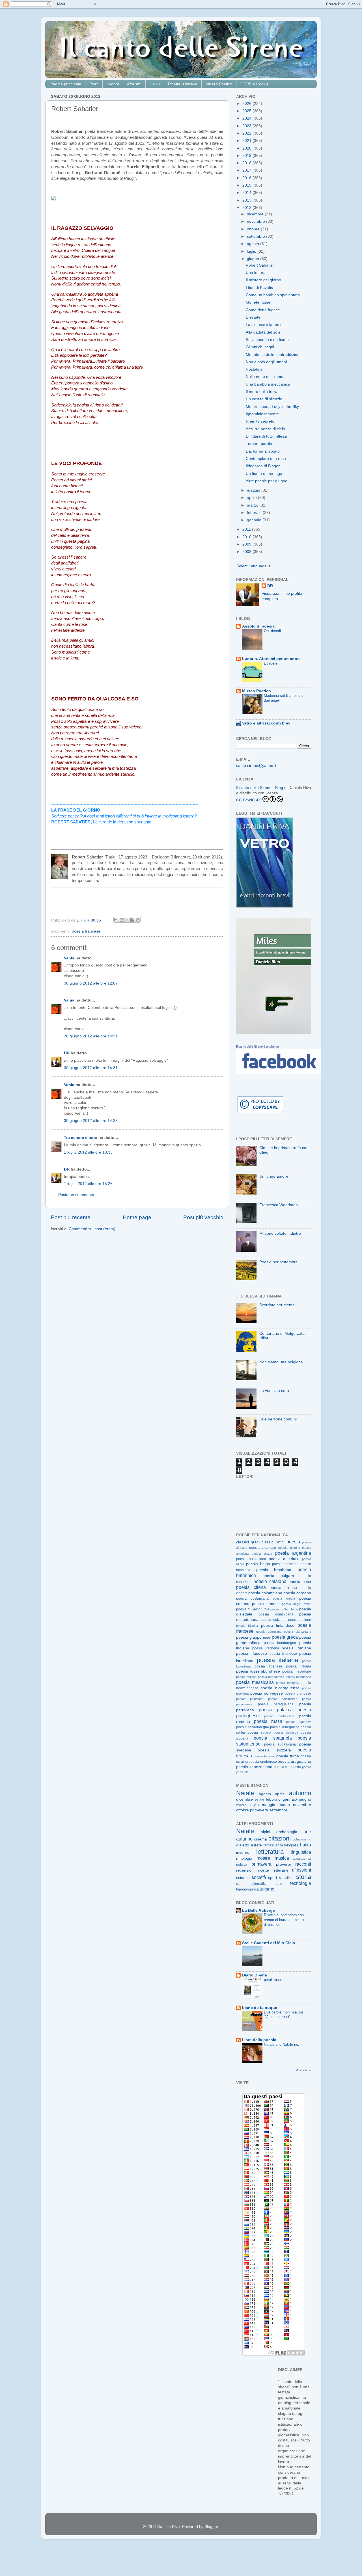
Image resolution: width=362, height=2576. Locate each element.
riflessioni (301, 1870)
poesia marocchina (271, 1677)
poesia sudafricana (280, 1744)
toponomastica (247, 1889)
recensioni (245, 1870)
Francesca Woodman (279, 1205)
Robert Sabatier (260, 265)
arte (307, 1831)
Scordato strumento (277, 1305)
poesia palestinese (283, 1699)
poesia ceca (300, 1582)
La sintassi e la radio (264, 325)
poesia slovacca (286, 1733)
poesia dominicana (276, 1614)
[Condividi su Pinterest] (138, 920)
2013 (247, 200)
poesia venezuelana (254, 1767)
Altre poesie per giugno (267, 481)
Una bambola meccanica (268, 384)
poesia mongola (287, 1683)
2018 (247, 163)
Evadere (271, 663)
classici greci (248, 1542)
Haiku (155, 84)
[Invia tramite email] (116, 920)
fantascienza (273, 1845)
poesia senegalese (285, 1727)
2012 (247, 208)
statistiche (287, 1878)
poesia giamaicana (298, 1632)
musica (282, 1858)
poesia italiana (278, 1660)
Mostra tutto (303, 2070)
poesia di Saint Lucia (253, 1609)
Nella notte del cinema (266, 377)
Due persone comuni (278, 1419)
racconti (303, 1864)
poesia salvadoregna (253, 1727)
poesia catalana (270, 1581)
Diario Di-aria (255, 1975)
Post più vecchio (203, 1217)
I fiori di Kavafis (259, 288)
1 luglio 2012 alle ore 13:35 (88, 1152)
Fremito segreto (260, 421)
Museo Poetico (219, 84)
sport (273, 1878)
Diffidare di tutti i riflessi (266, 436)
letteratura (270, 1852)
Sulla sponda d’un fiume (267, 340)
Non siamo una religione (281, 1362)
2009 (247, 544)
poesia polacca (276, 1710)
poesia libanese (268, 1666)
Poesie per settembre (279, 1262)
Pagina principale (66, 84)
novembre (257, 221)
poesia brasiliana (274, 1570)
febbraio (255, 513)
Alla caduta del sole (263, 332)
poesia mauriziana (298, 1677)
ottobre (254, 229)
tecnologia (301, 1883)
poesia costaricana (252, 1599)
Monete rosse (258, 302)
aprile (252, 498)
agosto (254, 244)
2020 (247, 148)
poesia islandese (283, 1654)
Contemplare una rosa (266, 459)
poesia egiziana (274, 1620)
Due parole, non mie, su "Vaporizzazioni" (283, 2015)
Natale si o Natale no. (282, 2044)
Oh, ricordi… (274, 631)
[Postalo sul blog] (122, 920)
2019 (247, 156)
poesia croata (284, 1599)
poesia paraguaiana (276, 1704)
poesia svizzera (274, 1750)
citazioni (280, 1838)
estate (259, 1799)
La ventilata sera (274, 1391)
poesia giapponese (253, 1637)
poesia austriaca (284, 1559)
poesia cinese (283, 1588)
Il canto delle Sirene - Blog (260, 788)
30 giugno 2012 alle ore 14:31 (91, 1036)
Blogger (211, 2527)
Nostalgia (254, 369)
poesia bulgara (278, 1576)
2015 (247, 185)
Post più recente (71, 1217)
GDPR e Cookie (255, 84)
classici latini (273, 1542)
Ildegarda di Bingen (263, 466)
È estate (253, 317)
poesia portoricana (279, 1716)
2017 (247, 170)
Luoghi (113, 84)
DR (67, 1053)
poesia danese (266, 1604)
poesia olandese (298, 1693)
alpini (265, 1832)
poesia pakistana (250, 1699)
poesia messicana (255, 1682)
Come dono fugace (263, 310)
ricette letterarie (273, 1870)
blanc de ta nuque (260, 2008)
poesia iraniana (296, 1648)
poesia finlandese (278, 1626)
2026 (247, 104)
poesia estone (300, 1620)
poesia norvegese (267, 1693)
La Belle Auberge (258, 1910)
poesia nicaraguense (280, 1688)
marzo (253, 505)
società (259, 1877)
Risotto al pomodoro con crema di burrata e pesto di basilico (284, 1920)
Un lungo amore (274, 1176)
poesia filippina (247, 1626)
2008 (247, 552)
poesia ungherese (263, 1762)
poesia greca (285, 1637)
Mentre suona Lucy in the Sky (272, 407)
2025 (247, 111)
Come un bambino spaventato (273, 295)
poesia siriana (259, 1733)
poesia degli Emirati (297, 1604)
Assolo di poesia (258, 626)
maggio (254, 490)
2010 (247, 537)
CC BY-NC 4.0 (249, 800)
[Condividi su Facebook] (132, 920)
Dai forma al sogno (263, 451)
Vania (69, 958)
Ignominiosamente (262, 414)
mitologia (244, 1858)
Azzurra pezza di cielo (265, 429)
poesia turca (288, 1756)
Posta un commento (76, 1195)
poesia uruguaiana (294, 1761)
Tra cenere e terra (81, 1138)
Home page (137, 1217)
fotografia (291, 1845)
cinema (260, 1839)
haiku (306, 1845)
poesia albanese (263, 1548)
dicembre (256, 214)
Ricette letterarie (183, 84)
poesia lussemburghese (258, 1671)
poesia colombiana (265, 1593)
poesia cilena (251, 1587)
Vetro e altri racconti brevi (267, 723)
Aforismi (134, 84)
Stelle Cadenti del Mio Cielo (269, 1943)
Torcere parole (259, 444)
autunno (300, 1793)
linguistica (301, 1852)
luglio (252, 251)
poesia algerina (289, 1548)
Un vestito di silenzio (264, 399)
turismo (267, 1889)
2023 (247, 126)
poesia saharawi (299, 1722)
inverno (241, 1805)
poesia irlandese (252, 1653)
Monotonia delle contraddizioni (273, 355)
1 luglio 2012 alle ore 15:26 (88, 1184)
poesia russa (268, 1721)
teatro (279, 1884)
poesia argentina (293, 1553)
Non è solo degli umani (266, 362)
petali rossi (273, 1980)
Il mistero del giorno (263, 280)
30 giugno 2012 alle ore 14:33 (91, 1121)
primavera (259, 1810)
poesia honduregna (280, 1643)
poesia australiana (251, 1559)
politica (242, 1865)
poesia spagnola (273, 1738)
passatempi (302, 1859)
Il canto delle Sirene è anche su (258, 1046)
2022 (247, 133)
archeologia (287, 1832)
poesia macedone (297, 1671)
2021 (247, 141)
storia (304, 1877)
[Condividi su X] (127, 920)
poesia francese (86, 931)
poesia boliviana (285, 1564)
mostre (263, 1858)
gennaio (255, 520)
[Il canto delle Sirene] (279, 1073)
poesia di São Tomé (284, 1609)
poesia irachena (266, 1648)
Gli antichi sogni (260, 347)
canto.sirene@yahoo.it (256, 766)
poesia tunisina (264, 1756)
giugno (254, 259)
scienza (243, 1878)
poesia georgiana (269, 1632)
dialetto (243, 1845)
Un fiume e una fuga (264, 474)
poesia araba (262, 1554)
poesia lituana (299, 1666)
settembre (257, 236)
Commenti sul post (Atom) (92, 1229)
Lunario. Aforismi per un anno (271, 659)
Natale (245, 1793)
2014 (247, 193)
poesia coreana (297, 1593)
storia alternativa (252, 1884)
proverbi (283, 1864)
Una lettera (256, 273)
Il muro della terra (262, 392)
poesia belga (258, 1564)
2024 (247, 118)
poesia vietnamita (287, 1767)
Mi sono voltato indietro (280, 1233)
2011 (247, 529)
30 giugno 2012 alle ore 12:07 (91, 983)
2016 (247, 178)
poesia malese (246, 1677)
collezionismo (302, 1839)
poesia (293, 1542)
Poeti (94, 84)
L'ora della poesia (259, 2040)
